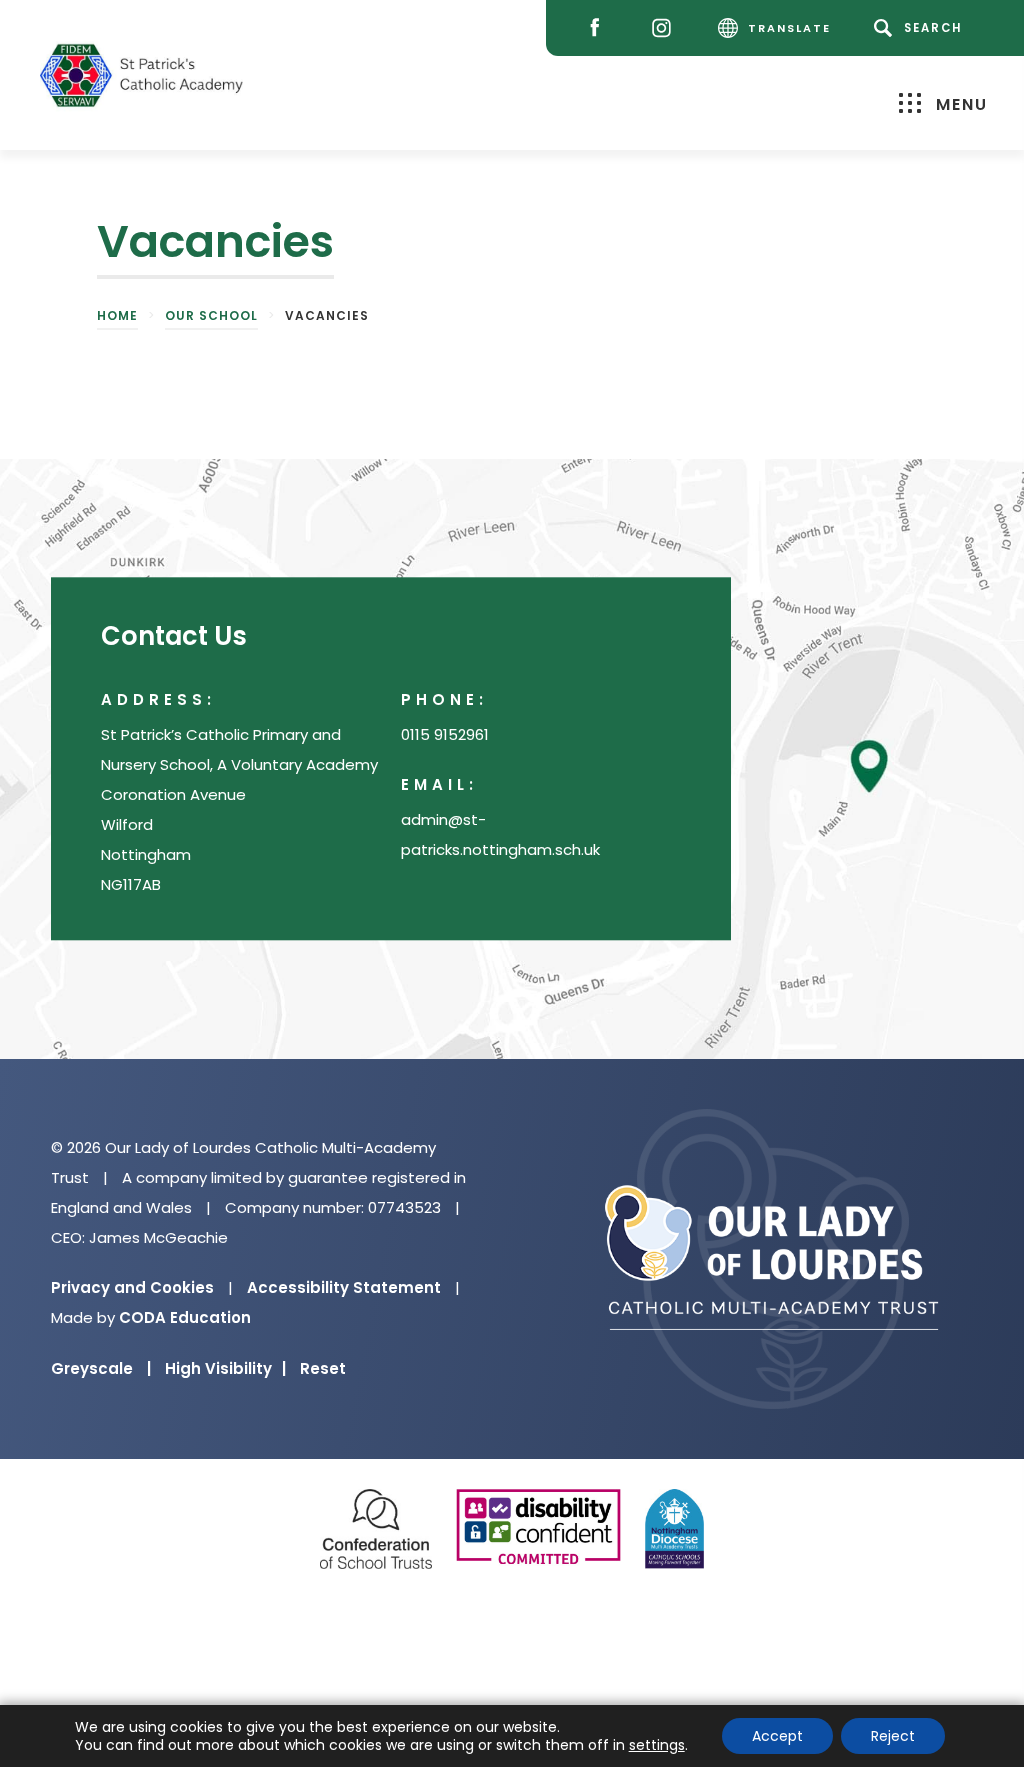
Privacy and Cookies (132, 1287)
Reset (323, 1368)
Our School (211, 315)
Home (117, 315)
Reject (893, 1736)
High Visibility (225, 1368)
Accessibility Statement (344, 1287)
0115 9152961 (445, 734)
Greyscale (101, 1368)
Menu (962, 104)
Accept (777, 1736)
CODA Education (185, 1317)
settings (657, 1745)
